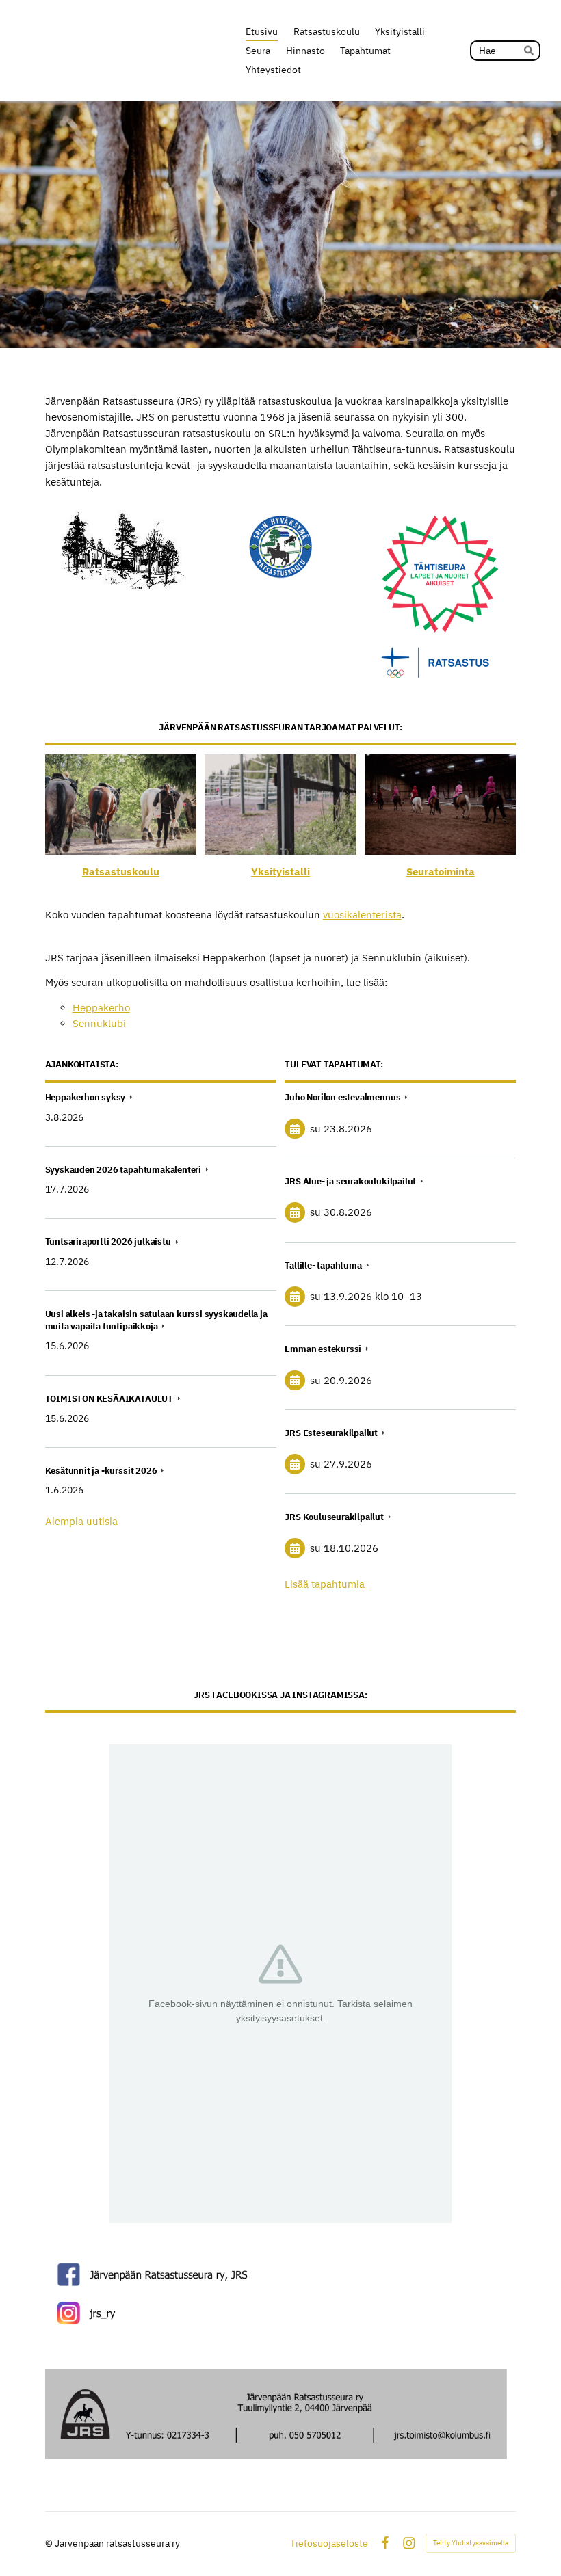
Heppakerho (101, 1008)
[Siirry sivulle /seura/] (440, 805)
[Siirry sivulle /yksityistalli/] (280, 805)
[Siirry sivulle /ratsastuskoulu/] (121, 805)
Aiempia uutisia (81, 1521)
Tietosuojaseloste (329, 2543)
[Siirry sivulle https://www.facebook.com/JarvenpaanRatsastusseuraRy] (281, 2274)
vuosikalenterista (362, 915)
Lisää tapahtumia (325, 1584)
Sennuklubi (99, 1023)
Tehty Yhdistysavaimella (471, 2543)
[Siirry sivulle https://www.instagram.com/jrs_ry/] (281, 2313)
